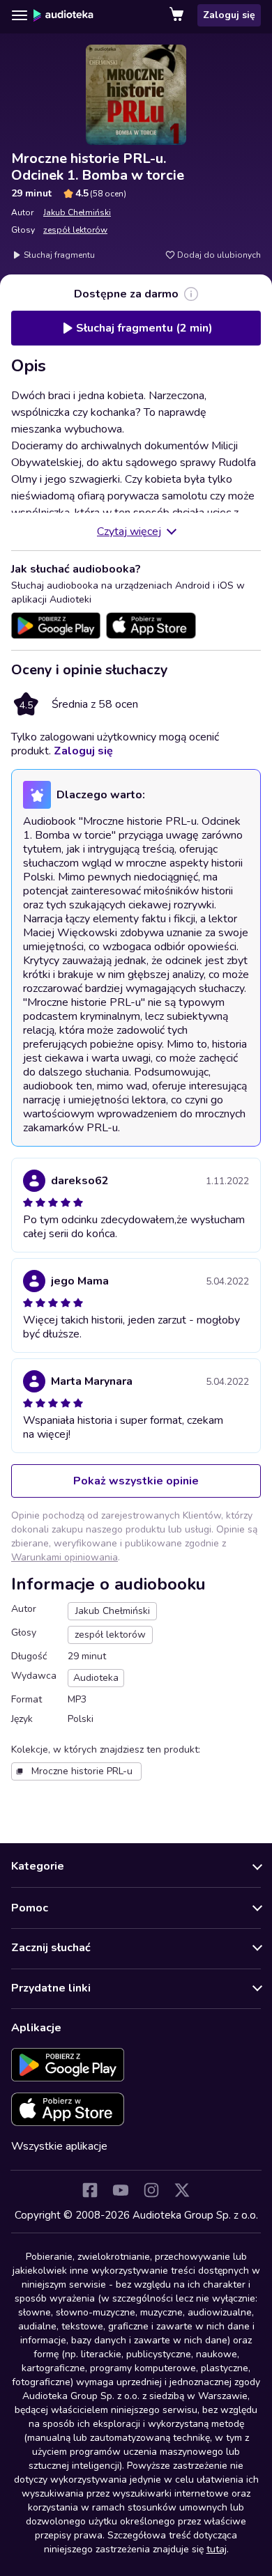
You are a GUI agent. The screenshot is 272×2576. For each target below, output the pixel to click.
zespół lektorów (75, 230)
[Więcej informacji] (191, 294)
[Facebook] (90, 2190)
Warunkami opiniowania (65, 1557)
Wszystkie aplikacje (59, 2146)
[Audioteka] (63, 15)
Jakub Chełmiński (77, 212)
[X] (182, 2190)
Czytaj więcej (129, 532)
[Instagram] (151, 2190)
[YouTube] (121, 2190)
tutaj (217, 2549)
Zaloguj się (229, 15)
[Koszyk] (178, 15)
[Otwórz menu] (20, 15)
